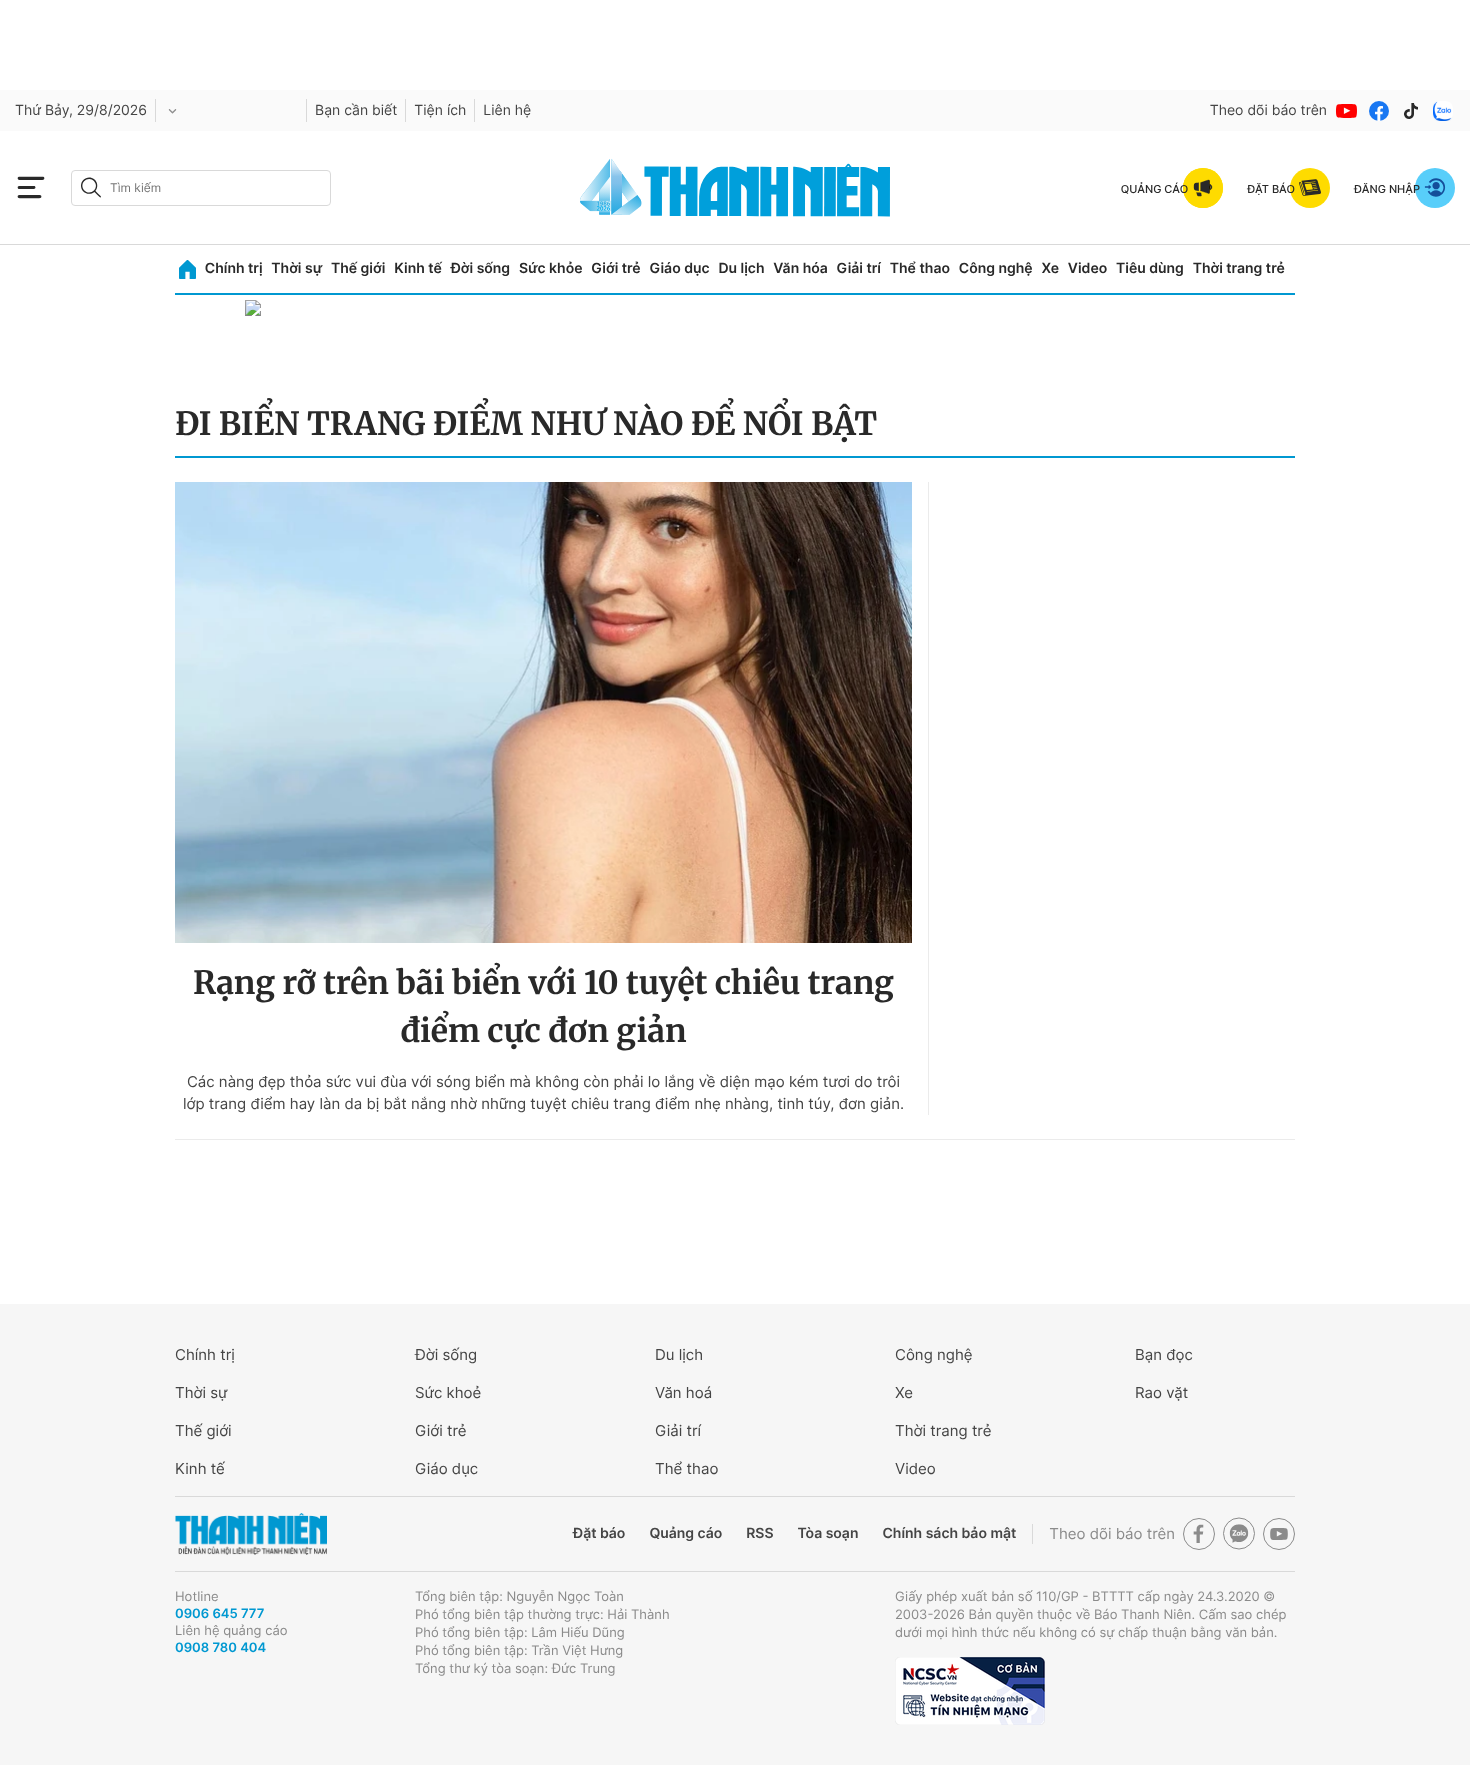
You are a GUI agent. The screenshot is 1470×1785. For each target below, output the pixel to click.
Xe (1050, 268)
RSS (759, 1533)
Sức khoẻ (448, 1392)
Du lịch (741, 268)
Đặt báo (599, 1533)
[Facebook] (1379, 111)
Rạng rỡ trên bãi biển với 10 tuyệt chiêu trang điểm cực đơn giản (543, 1007)
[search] (201, 188)
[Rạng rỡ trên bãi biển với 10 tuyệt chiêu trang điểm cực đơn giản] (543, 712)
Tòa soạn (828, 1533)
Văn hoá (683, 1392)
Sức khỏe (551, 268)
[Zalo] (1443, 111)
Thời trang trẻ (1239, 268)
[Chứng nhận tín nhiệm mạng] (970, 1691)
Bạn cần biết (356, 110)
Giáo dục (679, 268)
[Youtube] (1347, 111)
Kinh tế (418, 268)
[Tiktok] (1411, 111)
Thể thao (920, 268)
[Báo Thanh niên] (251, 1534)
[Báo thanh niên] (735, 187)
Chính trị (234, 268)
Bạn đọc (1164, 1354)
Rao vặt (1161, 1392)
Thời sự (296, 268)
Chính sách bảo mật (949, 1533)
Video (1087, 268)
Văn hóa (800, 268)
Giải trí (859, 268)
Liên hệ (507, 110)
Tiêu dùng (1150, 268)
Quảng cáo (685, 1533)
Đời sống (480, 268)
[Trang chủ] (187, 269)
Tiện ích (440, 110)
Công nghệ (996, 268)
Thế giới (358, 268)
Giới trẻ (615, 268)
